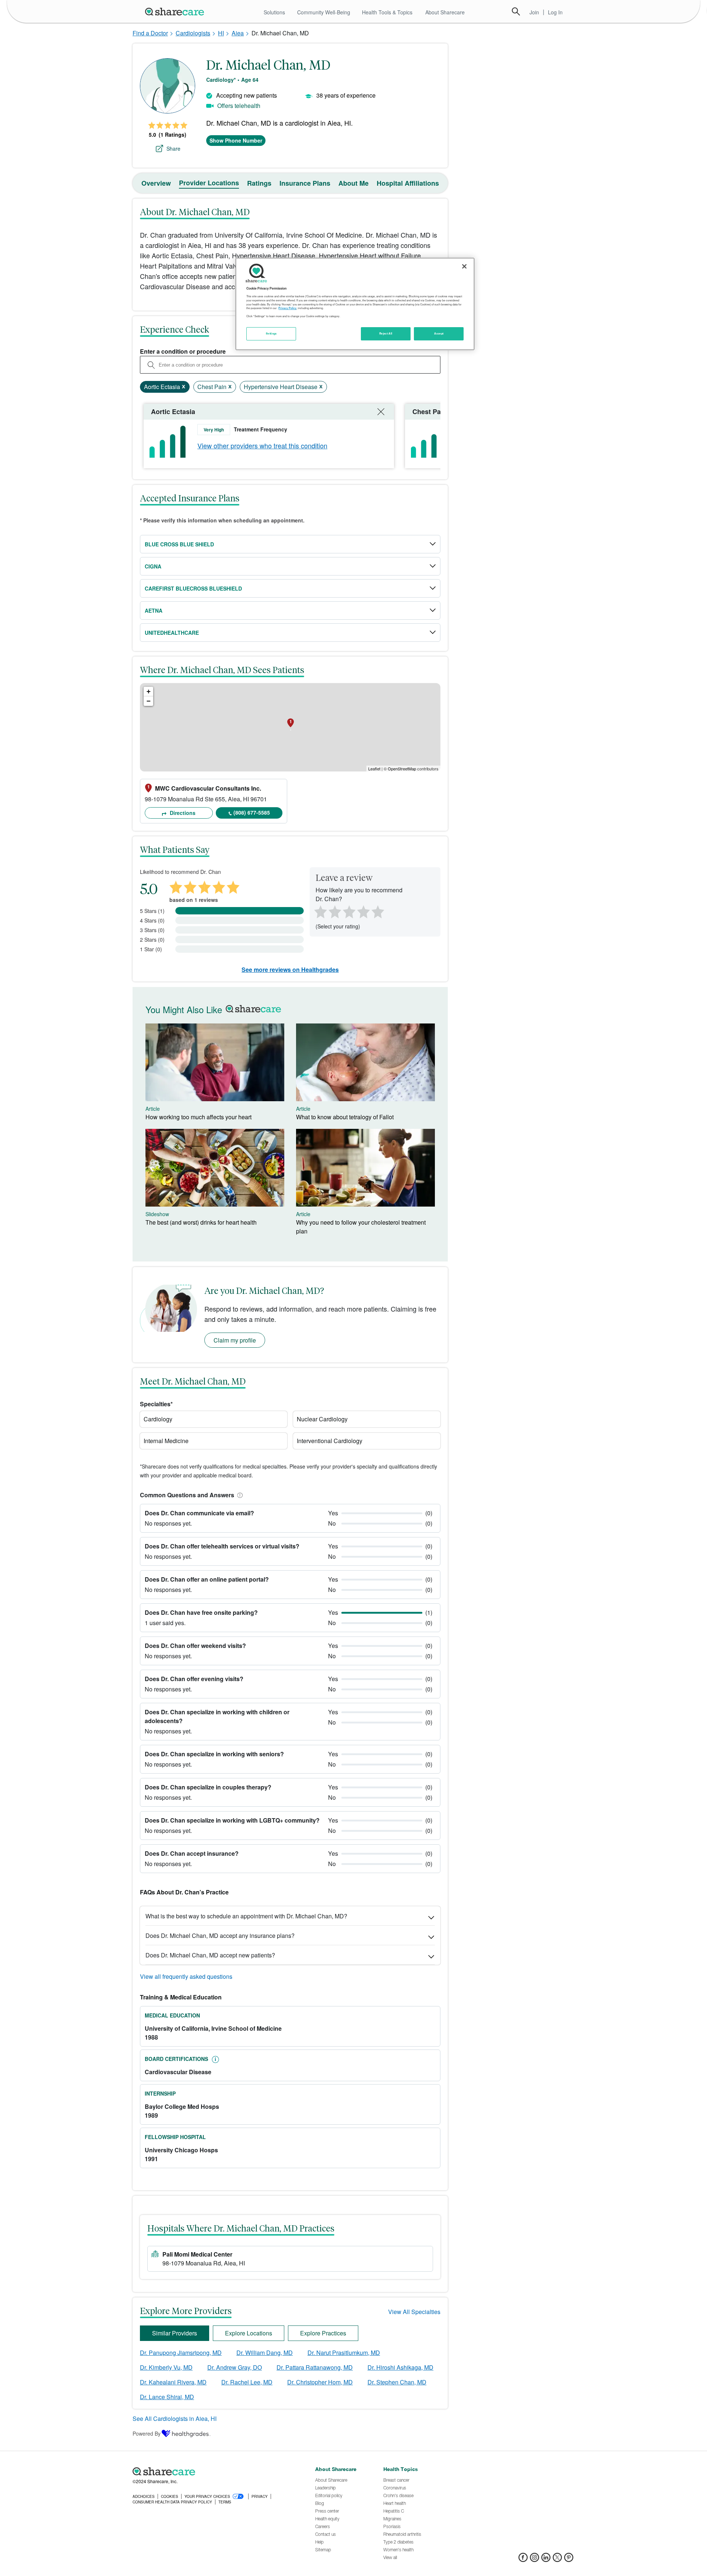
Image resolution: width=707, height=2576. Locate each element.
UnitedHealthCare (172, 633)
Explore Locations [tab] (249, 2333)
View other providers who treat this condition (262, 445)
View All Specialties (414, 2312)
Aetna (154, 610)
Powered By (147, 2433)
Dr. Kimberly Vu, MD (166, 2367)
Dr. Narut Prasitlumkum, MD (344, 2353)
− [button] (149, 701)
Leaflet (374, 769)
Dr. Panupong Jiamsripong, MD (181, 2353)
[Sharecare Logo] (176, 11)
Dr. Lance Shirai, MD (167, 2397)
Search (516, 11)
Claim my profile (235, 1340)
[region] (355, 304)
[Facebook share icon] (523, 2560)
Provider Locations (209, 183)
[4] (363, 911)
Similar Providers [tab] (175, 2333)
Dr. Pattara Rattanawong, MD (315, 2367)
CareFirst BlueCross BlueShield (193, 588)
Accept (439, 333)
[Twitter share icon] (557, 2560)
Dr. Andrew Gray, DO (235, 2367)
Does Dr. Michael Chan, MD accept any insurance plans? (220, 1935)
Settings (271, 333)
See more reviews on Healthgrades (290, 969)
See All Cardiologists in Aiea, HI (175, 2418)
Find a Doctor (150, 33)
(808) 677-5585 (252, 812)
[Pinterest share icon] (569, 2560)
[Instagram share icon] (534, 2560)
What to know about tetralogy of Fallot (345, 1117)
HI (221, 33)
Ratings (259, 183)
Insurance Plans (305, 183)
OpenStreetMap (402, 769)
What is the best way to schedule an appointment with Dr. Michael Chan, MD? (246, 1916)
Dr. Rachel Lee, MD (247, 2382)
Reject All (386, 333)
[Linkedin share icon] (546, 2560)
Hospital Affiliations (408, 183)
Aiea (238, 33)
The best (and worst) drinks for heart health (201, 1222)
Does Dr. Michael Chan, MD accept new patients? (210, 1955)
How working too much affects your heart (198, 1117)
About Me (353, 183)
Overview (156, 183)
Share (173, 148)
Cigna (153, 566)
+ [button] (149, 691)
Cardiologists (193, 33)
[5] (378, 911)
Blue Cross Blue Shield (179, 544)
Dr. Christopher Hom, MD (320, 2382)
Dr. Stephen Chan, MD (397, 2382)
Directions (182, 813)
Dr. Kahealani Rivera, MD (173, 2382)
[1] (319, 911)
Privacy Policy (287, 308)
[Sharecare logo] (214, 2471)
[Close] (464, 266)
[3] (349, 911)
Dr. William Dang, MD (265, 2353)
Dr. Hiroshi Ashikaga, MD (400, 2367)
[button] (239, 1495)
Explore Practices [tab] (323, 2333)
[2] (334, 911)
